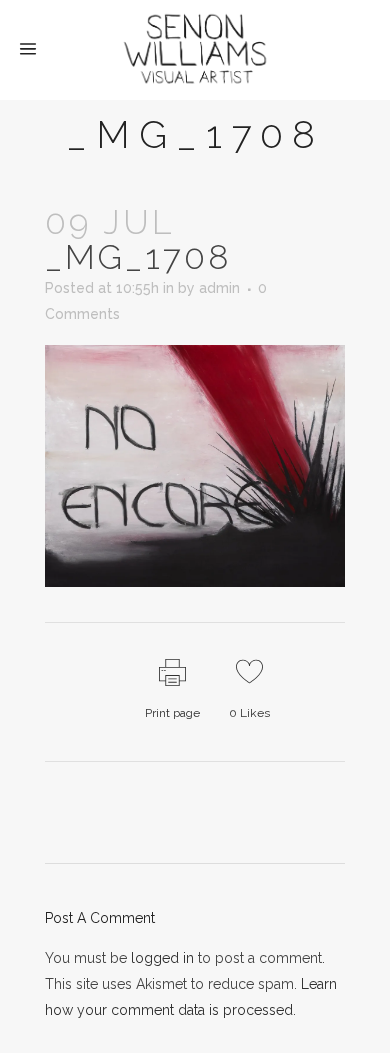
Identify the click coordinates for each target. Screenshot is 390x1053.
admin (219, 288)
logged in (162, 958)
